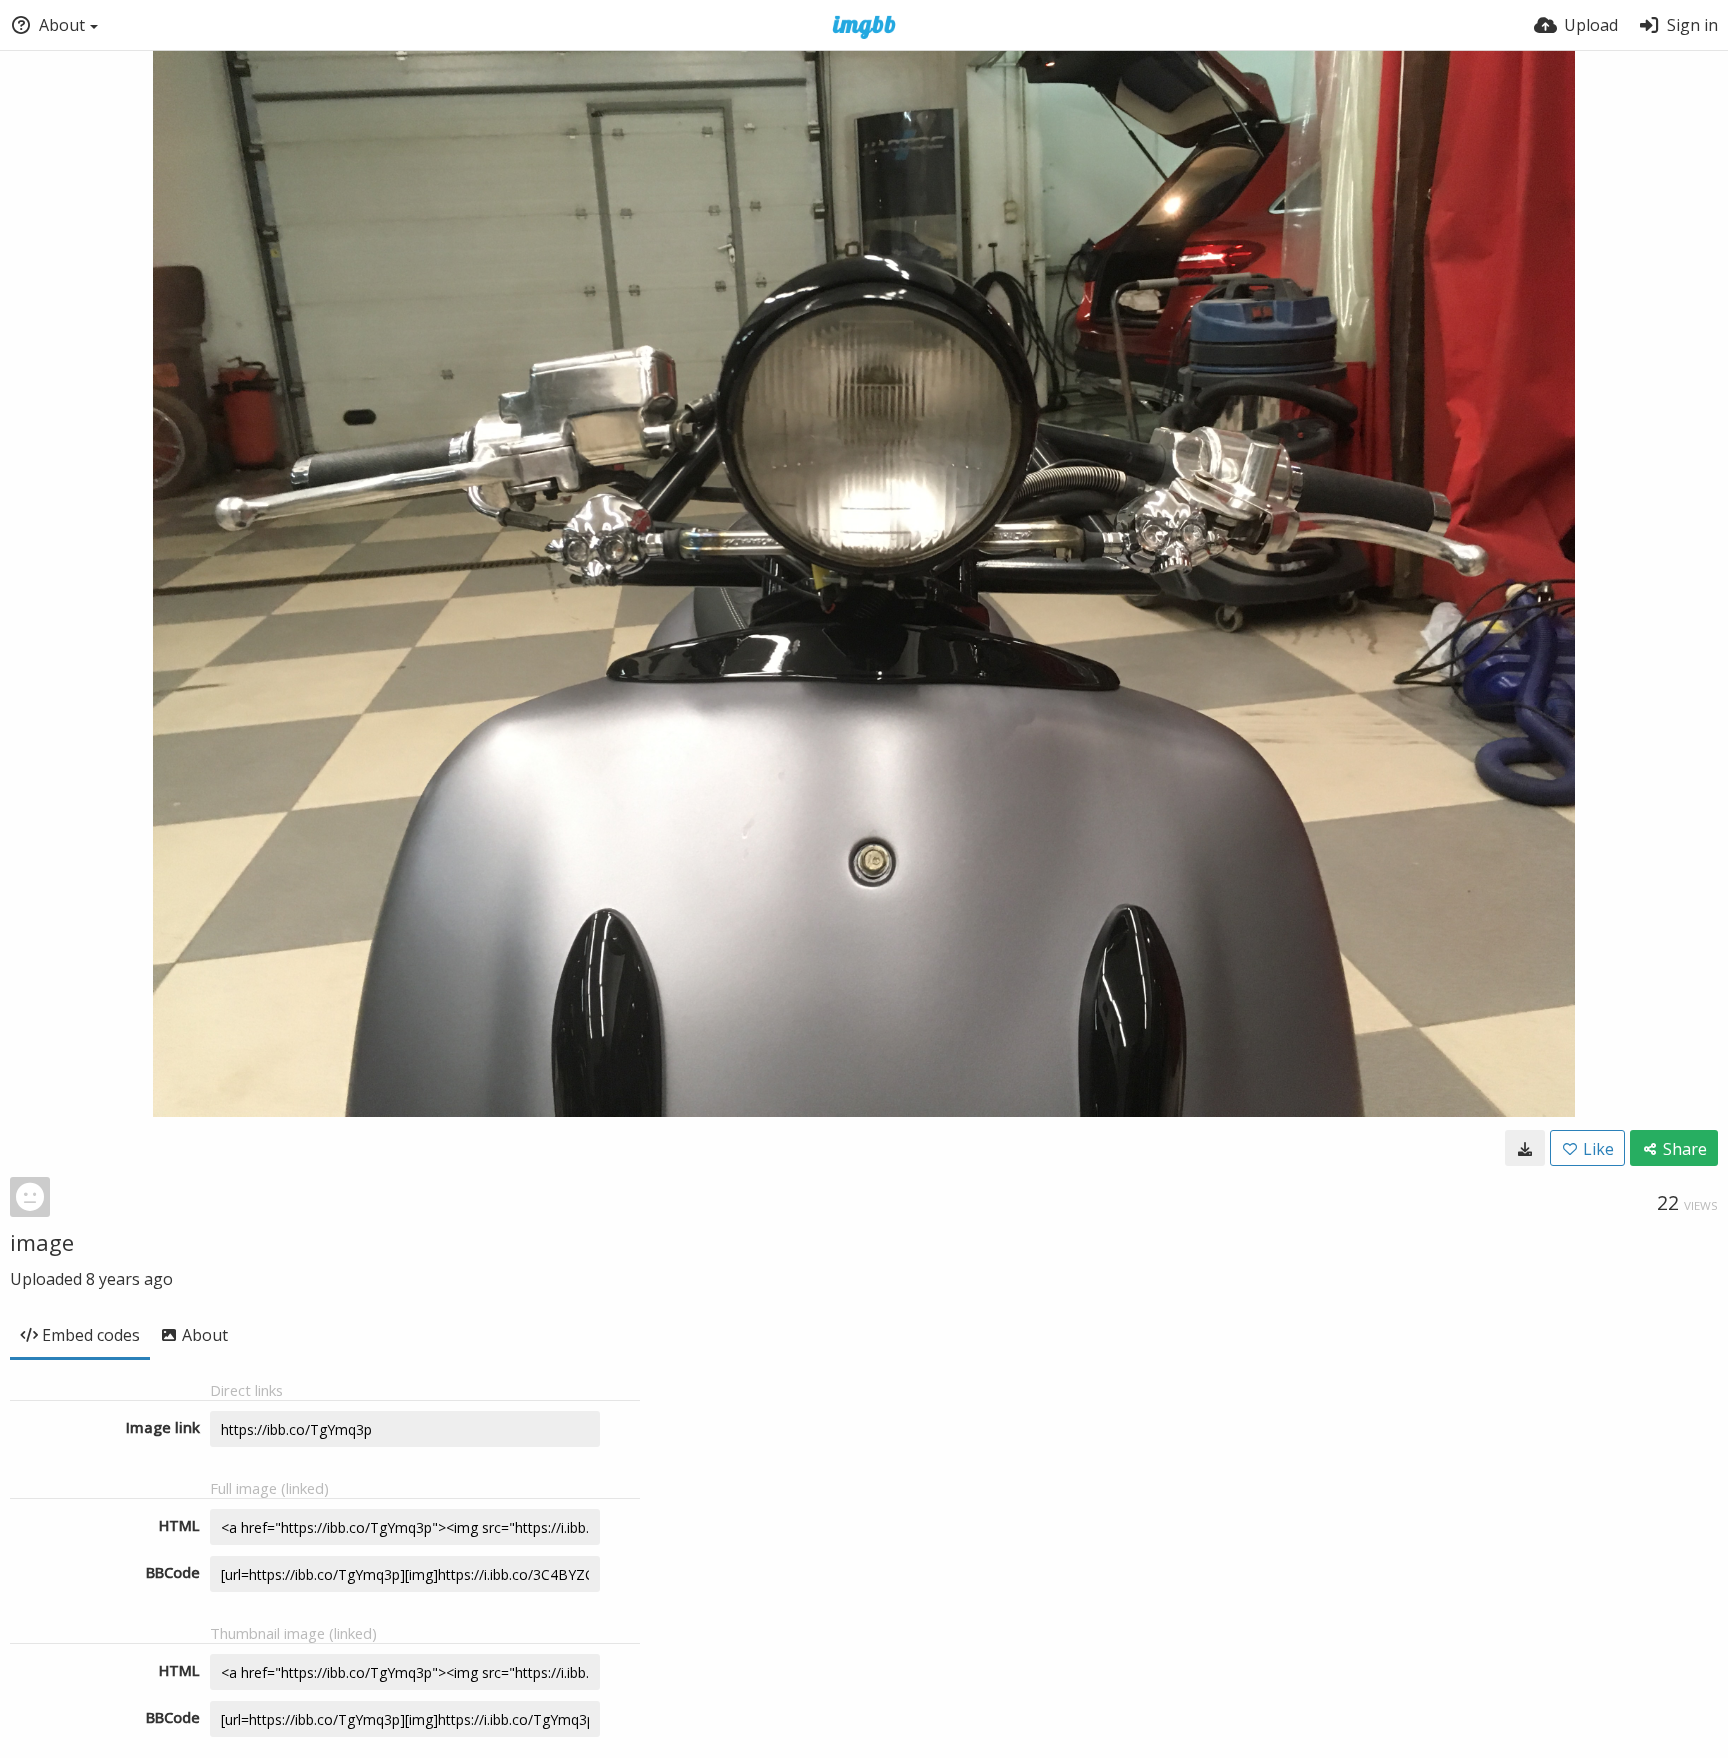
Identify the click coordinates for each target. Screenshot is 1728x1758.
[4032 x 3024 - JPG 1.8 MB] (1525, 1148)
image (42, 1242)
